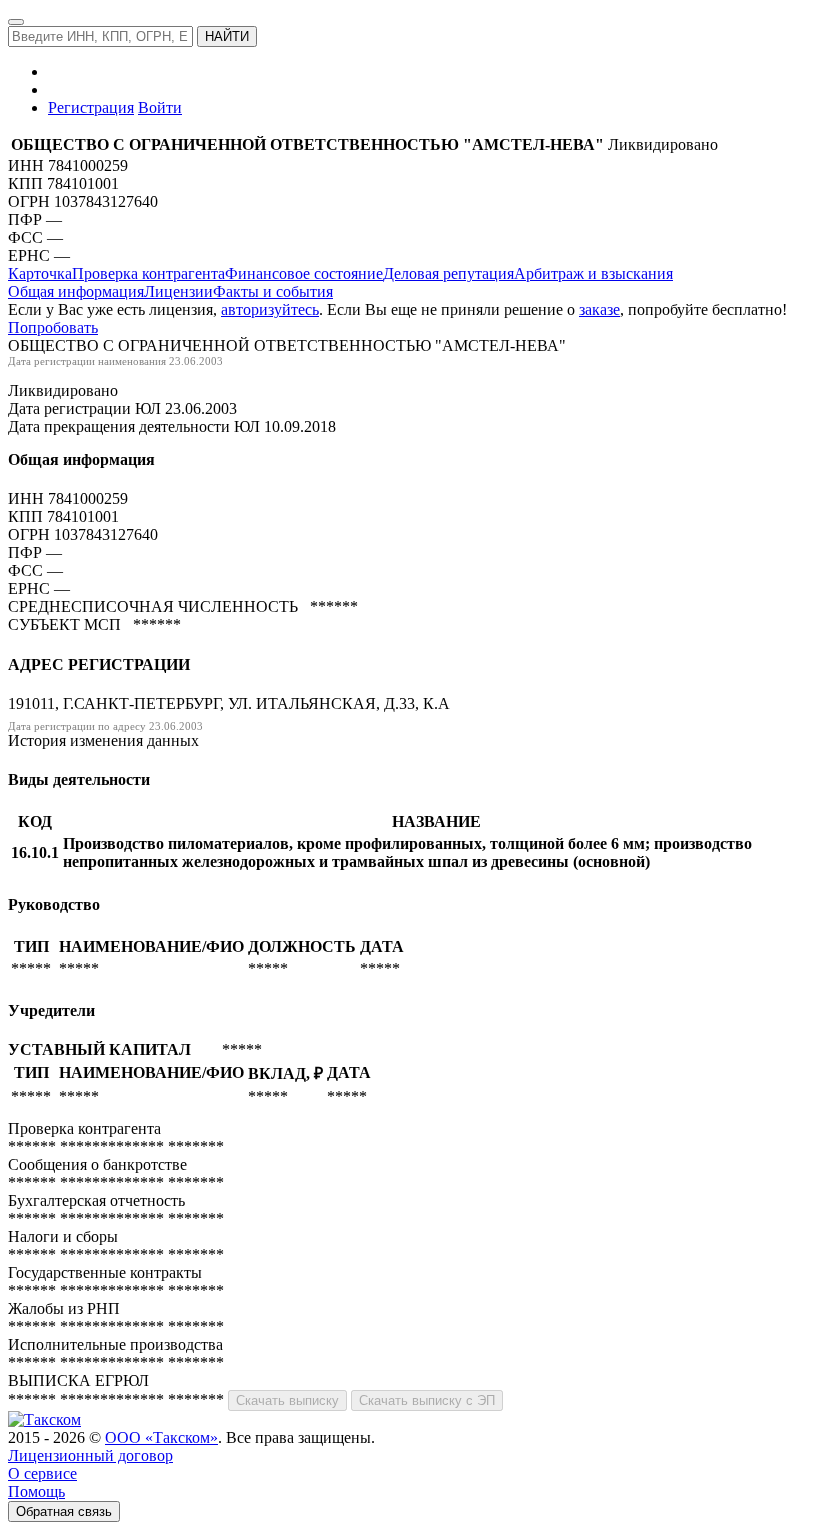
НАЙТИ (227, 36)
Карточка (40, 273)
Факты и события (273, 291)
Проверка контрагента (148, 273)
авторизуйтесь (270, 309)
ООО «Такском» (161, 1437)
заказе (599, 309)
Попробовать (53, 327)
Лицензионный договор (90, 1455)
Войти (160, 107)
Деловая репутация (448, 273)
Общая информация (76, 291)
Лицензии (178, 291)
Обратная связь (64, 1511)
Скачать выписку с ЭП (427, 1400)
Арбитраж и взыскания (593, 273)
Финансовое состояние (304, 273)
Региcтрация (91, 107)
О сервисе (42, 1473)
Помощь (36, 1491)
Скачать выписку (287, 1400)
